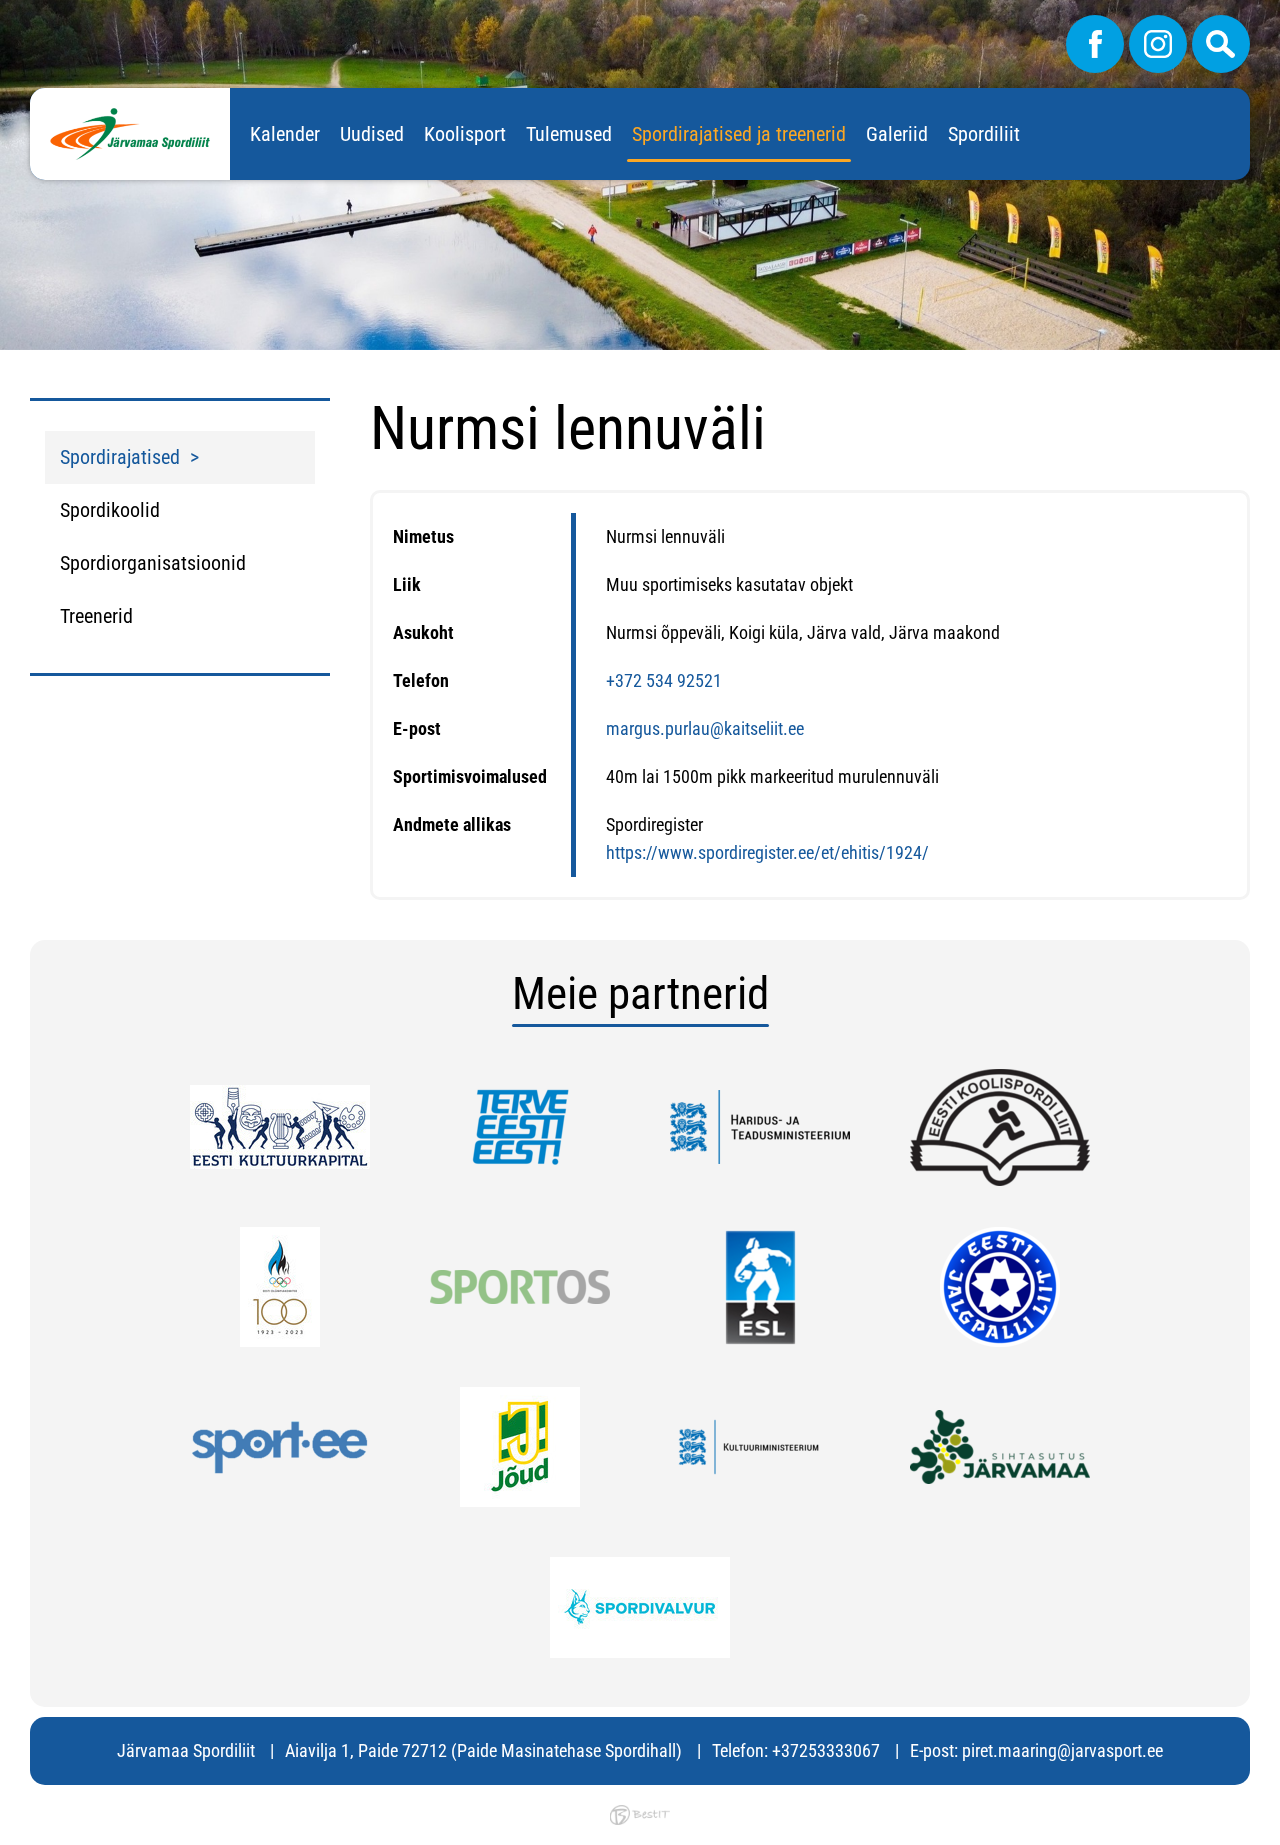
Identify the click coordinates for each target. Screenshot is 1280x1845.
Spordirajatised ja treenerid (739, 134)
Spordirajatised (120, 457)
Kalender (285, 134)
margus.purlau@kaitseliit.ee (705, 728)
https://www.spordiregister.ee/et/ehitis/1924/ (767, 852)
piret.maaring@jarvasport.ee (1062, 1750)
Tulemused (569, 134)
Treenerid (96, 616)
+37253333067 (826, 1750)
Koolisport (465, 134)
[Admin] (6, 13)
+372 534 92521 (664, 680)
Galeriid (897, 134)
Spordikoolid (110, 510)
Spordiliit (984, 134)
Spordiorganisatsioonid (153, 563)
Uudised (372, 134)
